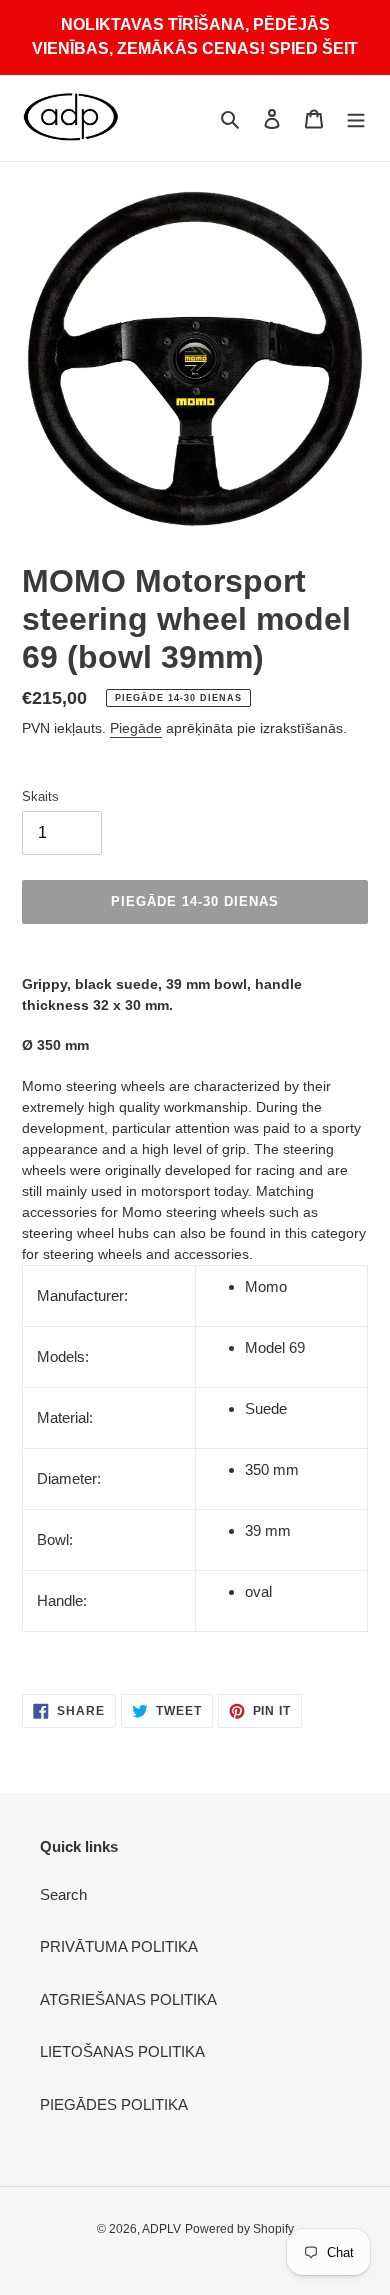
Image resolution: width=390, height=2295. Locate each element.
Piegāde (136, 728)
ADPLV (161, 2229)
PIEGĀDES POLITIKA (114, 2104)
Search (63, 1894)
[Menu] (356, 118)
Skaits (40, 796)
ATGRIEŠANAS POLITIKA (128, 1999)
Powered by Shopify (239, 2229)
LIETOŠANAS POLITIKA (122, 2051)
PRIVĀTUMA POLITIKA (119, 1946)
